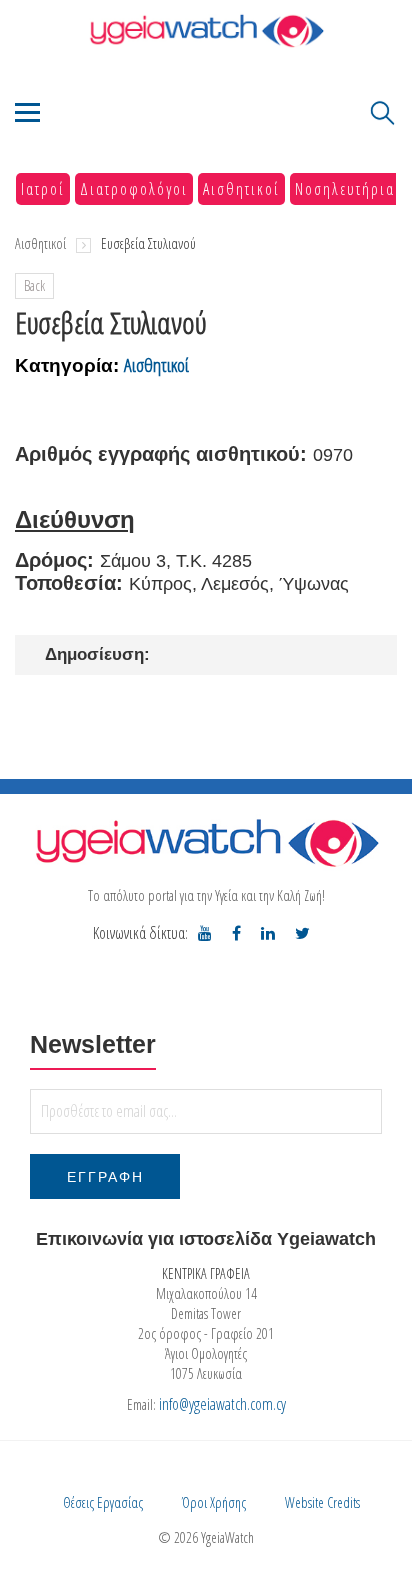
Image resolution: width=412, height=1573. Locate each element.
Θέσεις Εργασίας (103, 1502)
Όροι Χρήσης (214, 1502)
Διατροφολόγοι (134, 189)
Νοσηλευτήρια (345, 189)
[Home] (206, 30)
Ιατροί (43, 189)
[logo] (206, 842)
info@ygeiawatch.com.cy (222, 1404)
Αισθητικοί (241, 189)
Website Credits (322, 1502)
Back (34, 285)
